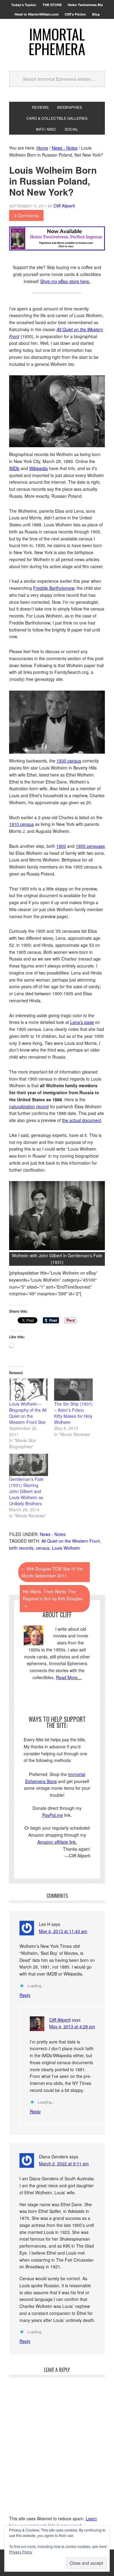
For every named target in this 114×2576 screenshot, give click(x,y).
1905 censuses (90, 846)
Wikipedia (38, 468)
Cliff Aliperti (60, 2020)
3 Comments (26, 215)
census (43, 1548)
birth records (21, 1548)
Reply (25, 1995)
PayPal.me (53, 1815)
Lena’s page (82, 1022)
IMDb (14, 468)
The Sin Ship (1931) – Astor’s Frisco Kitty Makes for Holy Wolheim (73, 1413)
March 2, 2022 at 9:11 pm (64, 2164)
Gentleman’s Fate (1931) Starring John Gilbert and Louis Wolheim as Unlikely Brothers (26, 1491)
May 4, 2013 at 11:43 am (63, 1931)
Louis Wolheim (66, 1548)
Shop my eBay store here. (65, 281)
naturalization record (29, 1106)
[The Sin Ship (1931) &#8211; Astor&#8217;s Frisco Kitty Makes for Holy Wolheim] (74, 1390)
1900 (61, 846)
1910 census (21, 824)
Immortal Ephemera (57, 41)
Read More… (69, 1677)
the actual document (82, 1120)
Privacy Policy (21, 2552)
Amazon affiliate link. (57, 1842)
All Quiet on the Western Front (71, 1541)
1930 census (69, 761)
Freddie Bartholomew (54, 588)
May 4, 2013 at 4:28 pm (72, 2026)
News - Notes (53, 1534)
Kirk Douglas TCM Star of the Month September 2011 (52, 1572)
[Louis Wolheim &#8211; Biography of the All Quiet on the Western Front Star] (29, 1390)
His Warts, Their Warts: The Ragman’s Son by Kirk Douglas (53, 1598)
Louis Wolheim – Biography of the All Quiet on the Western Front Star (28, 1413)
